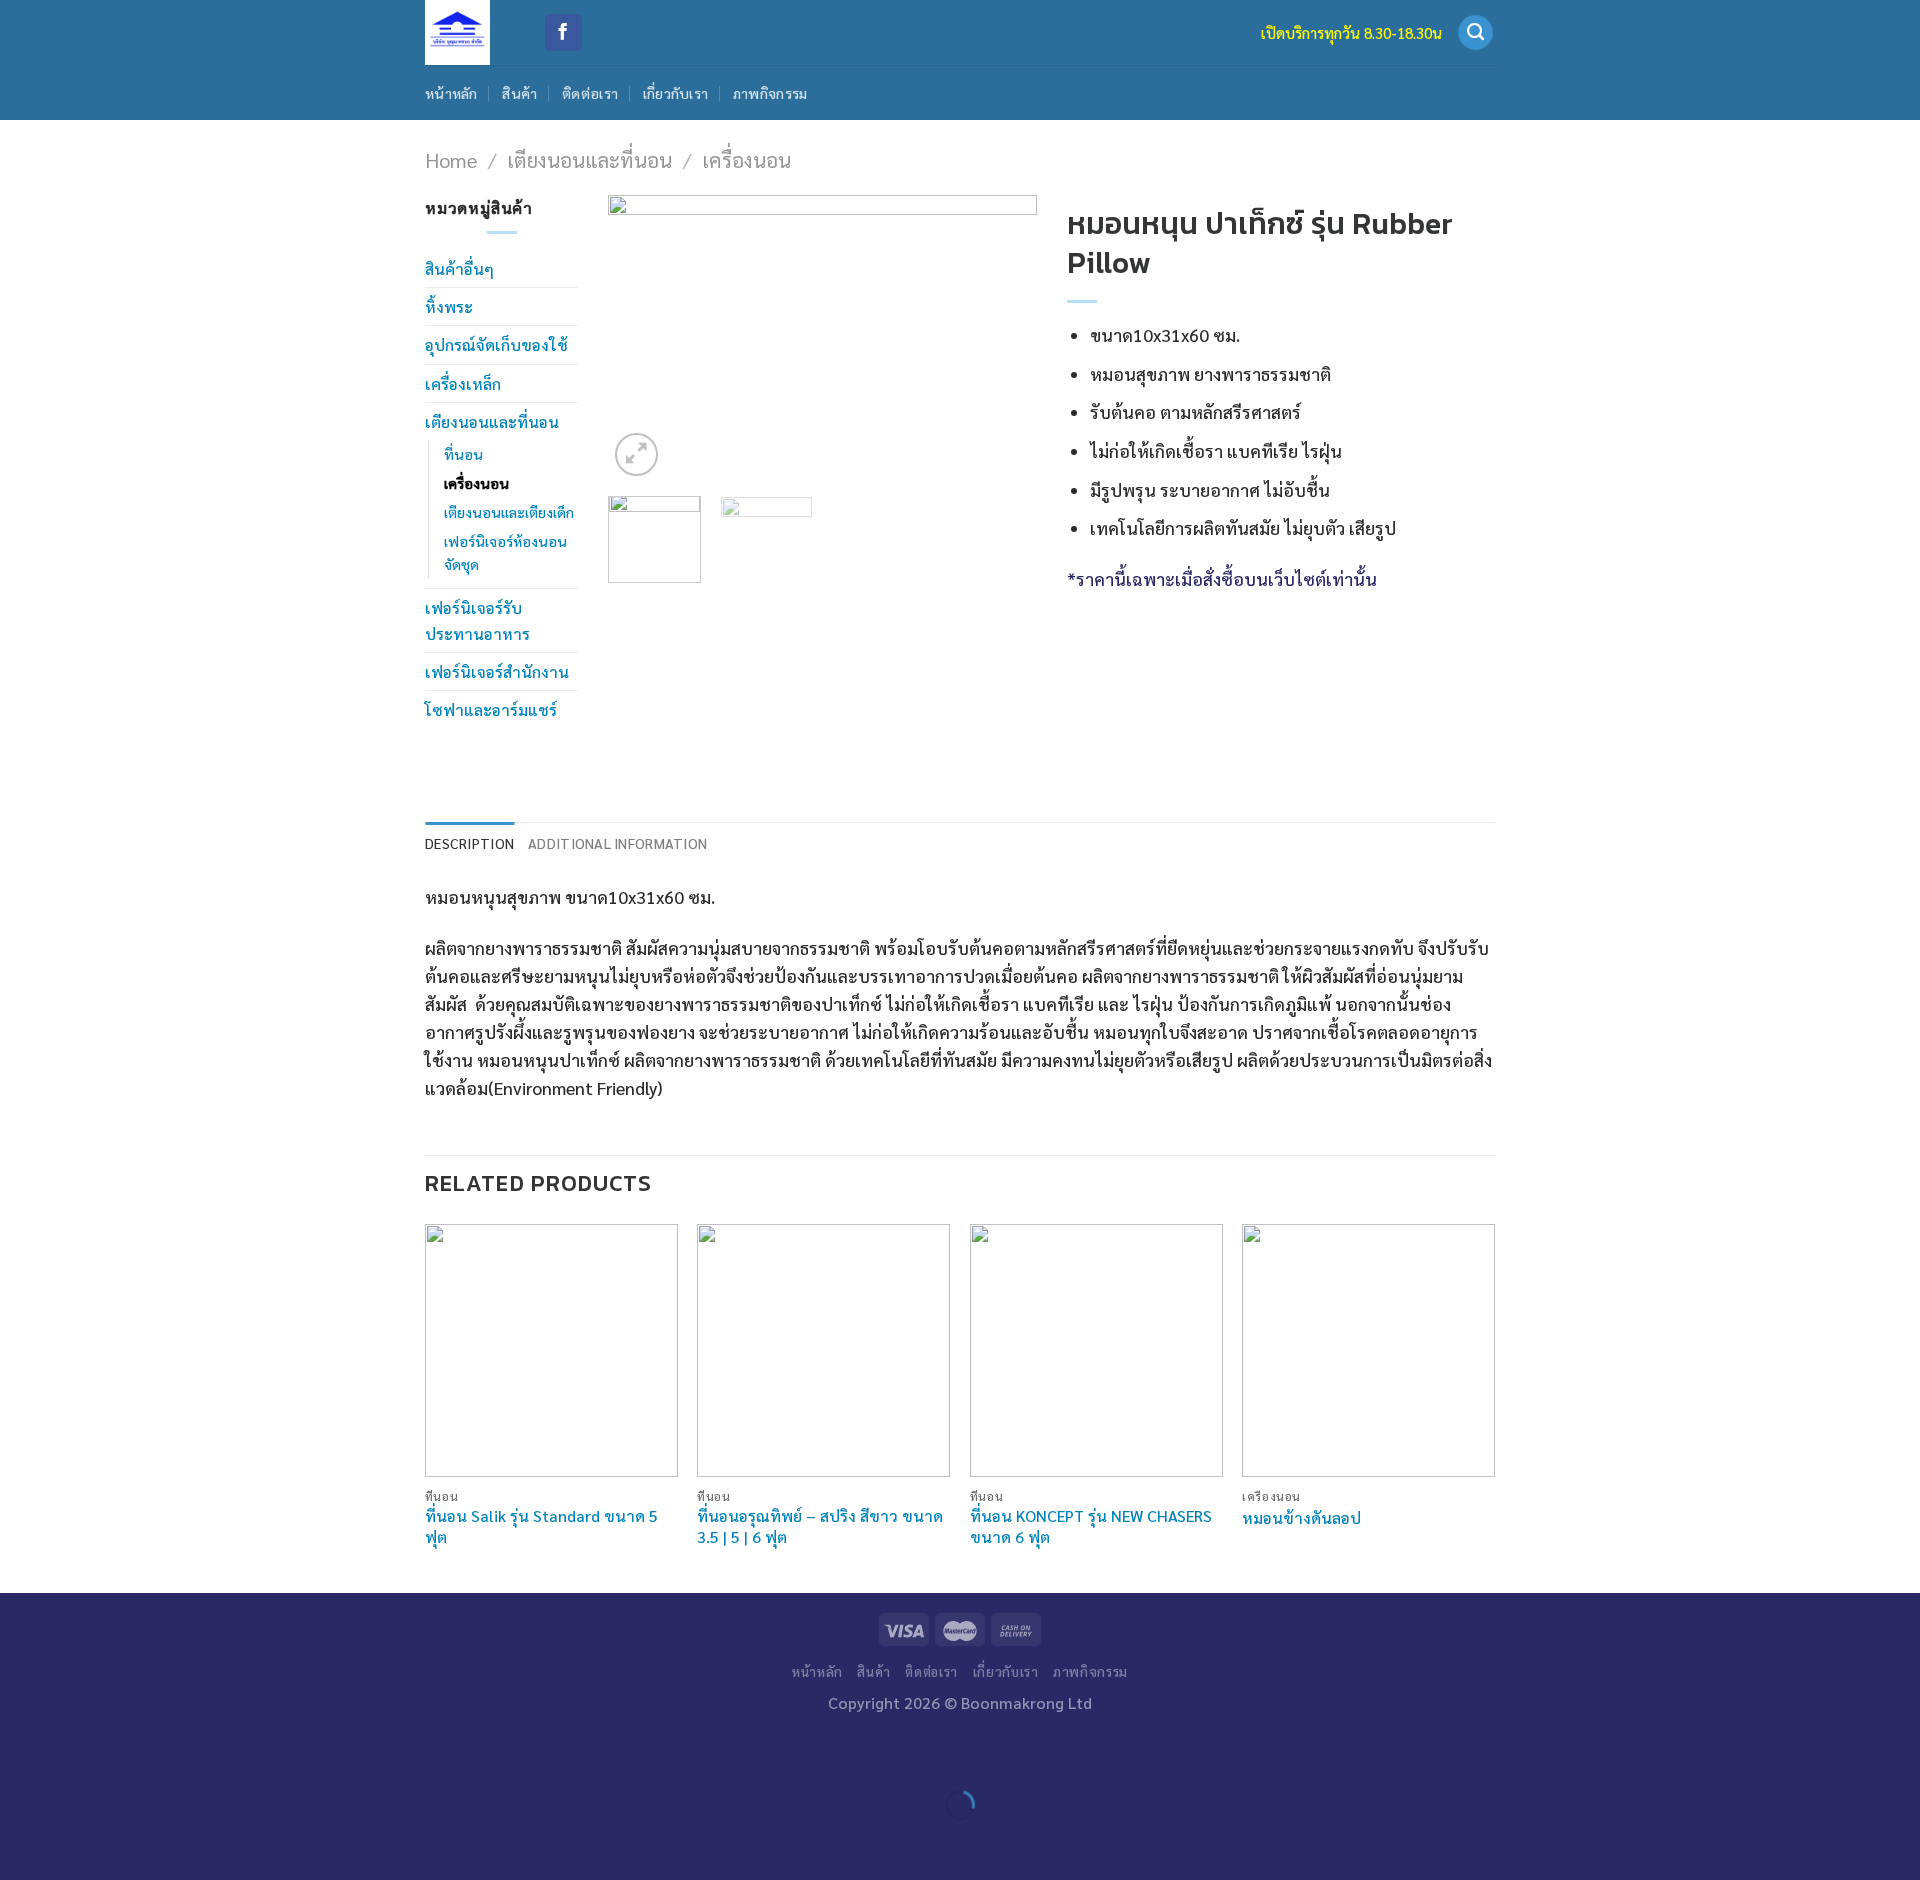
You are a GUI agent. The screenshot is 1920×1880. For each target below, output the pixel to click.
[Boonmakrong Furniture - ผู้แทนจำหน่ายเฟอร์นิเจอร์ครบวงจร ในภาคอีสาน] (469, 32)
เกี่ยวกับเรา (676, 93)
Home (451, 159)
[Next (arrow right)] (81, 1841)
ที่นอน (463, 454)
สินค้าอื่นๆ (459, 268)
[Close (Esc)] (21, 1751)
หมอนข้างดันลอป (1301, 1518)
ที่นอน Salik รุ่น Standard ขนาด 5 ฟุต (541, 1526)
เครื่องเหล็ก (463, 383)
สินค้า (519, 93)
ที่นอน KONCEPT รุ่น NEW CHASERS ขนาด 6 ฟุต (1091, 1526)
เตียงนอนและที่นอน (589, 159)
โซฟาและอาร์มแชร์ (491, 709)
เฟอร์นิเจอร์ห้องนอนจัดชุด (505, 552)
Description (469, 843)
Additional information (617, 843)
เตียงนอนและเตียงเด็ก (509, 512)
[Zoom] (636, 454)
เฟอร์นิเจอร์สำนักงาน (497, 671)
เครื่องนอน (746, 159)
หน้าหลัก (451, 93)
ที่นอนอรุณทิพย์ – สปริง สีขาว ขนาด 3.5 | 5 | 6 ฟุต (820, 1526)
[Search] (1475, 33)
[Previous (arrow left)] (21, 1841)
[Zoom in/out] (81, 1751)
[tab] (469, 843)
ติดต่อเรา (590, 93)
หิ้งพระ (449, 306)
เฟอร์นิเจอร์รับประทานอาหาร (477, 620)
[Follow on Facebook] (563, 32)
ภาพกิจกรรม (770, 93)
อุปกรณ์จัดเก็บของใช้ (496, 344)
